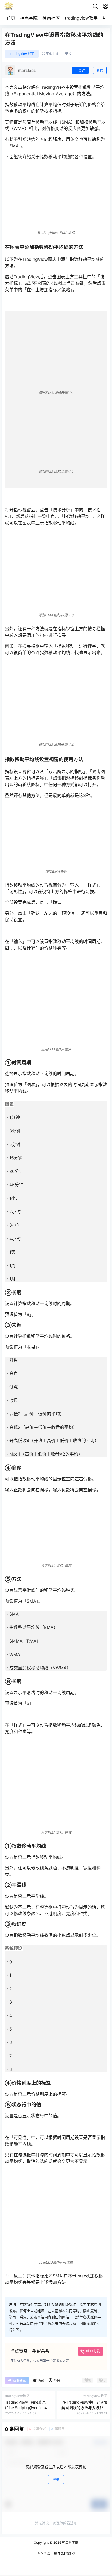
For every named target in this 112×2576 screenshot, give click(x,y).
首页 (11, 18)
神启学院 (29, 18)
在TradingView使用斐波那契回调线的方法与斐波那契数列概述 (84, 2407)
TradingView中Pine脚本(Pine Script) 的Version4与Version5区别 (28, 2407)
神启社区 (51, 18)
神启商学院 (70, 2542)
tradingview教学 (81, 18)
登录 (56, 2480)
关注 (82, 71)
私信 (100, 71)
